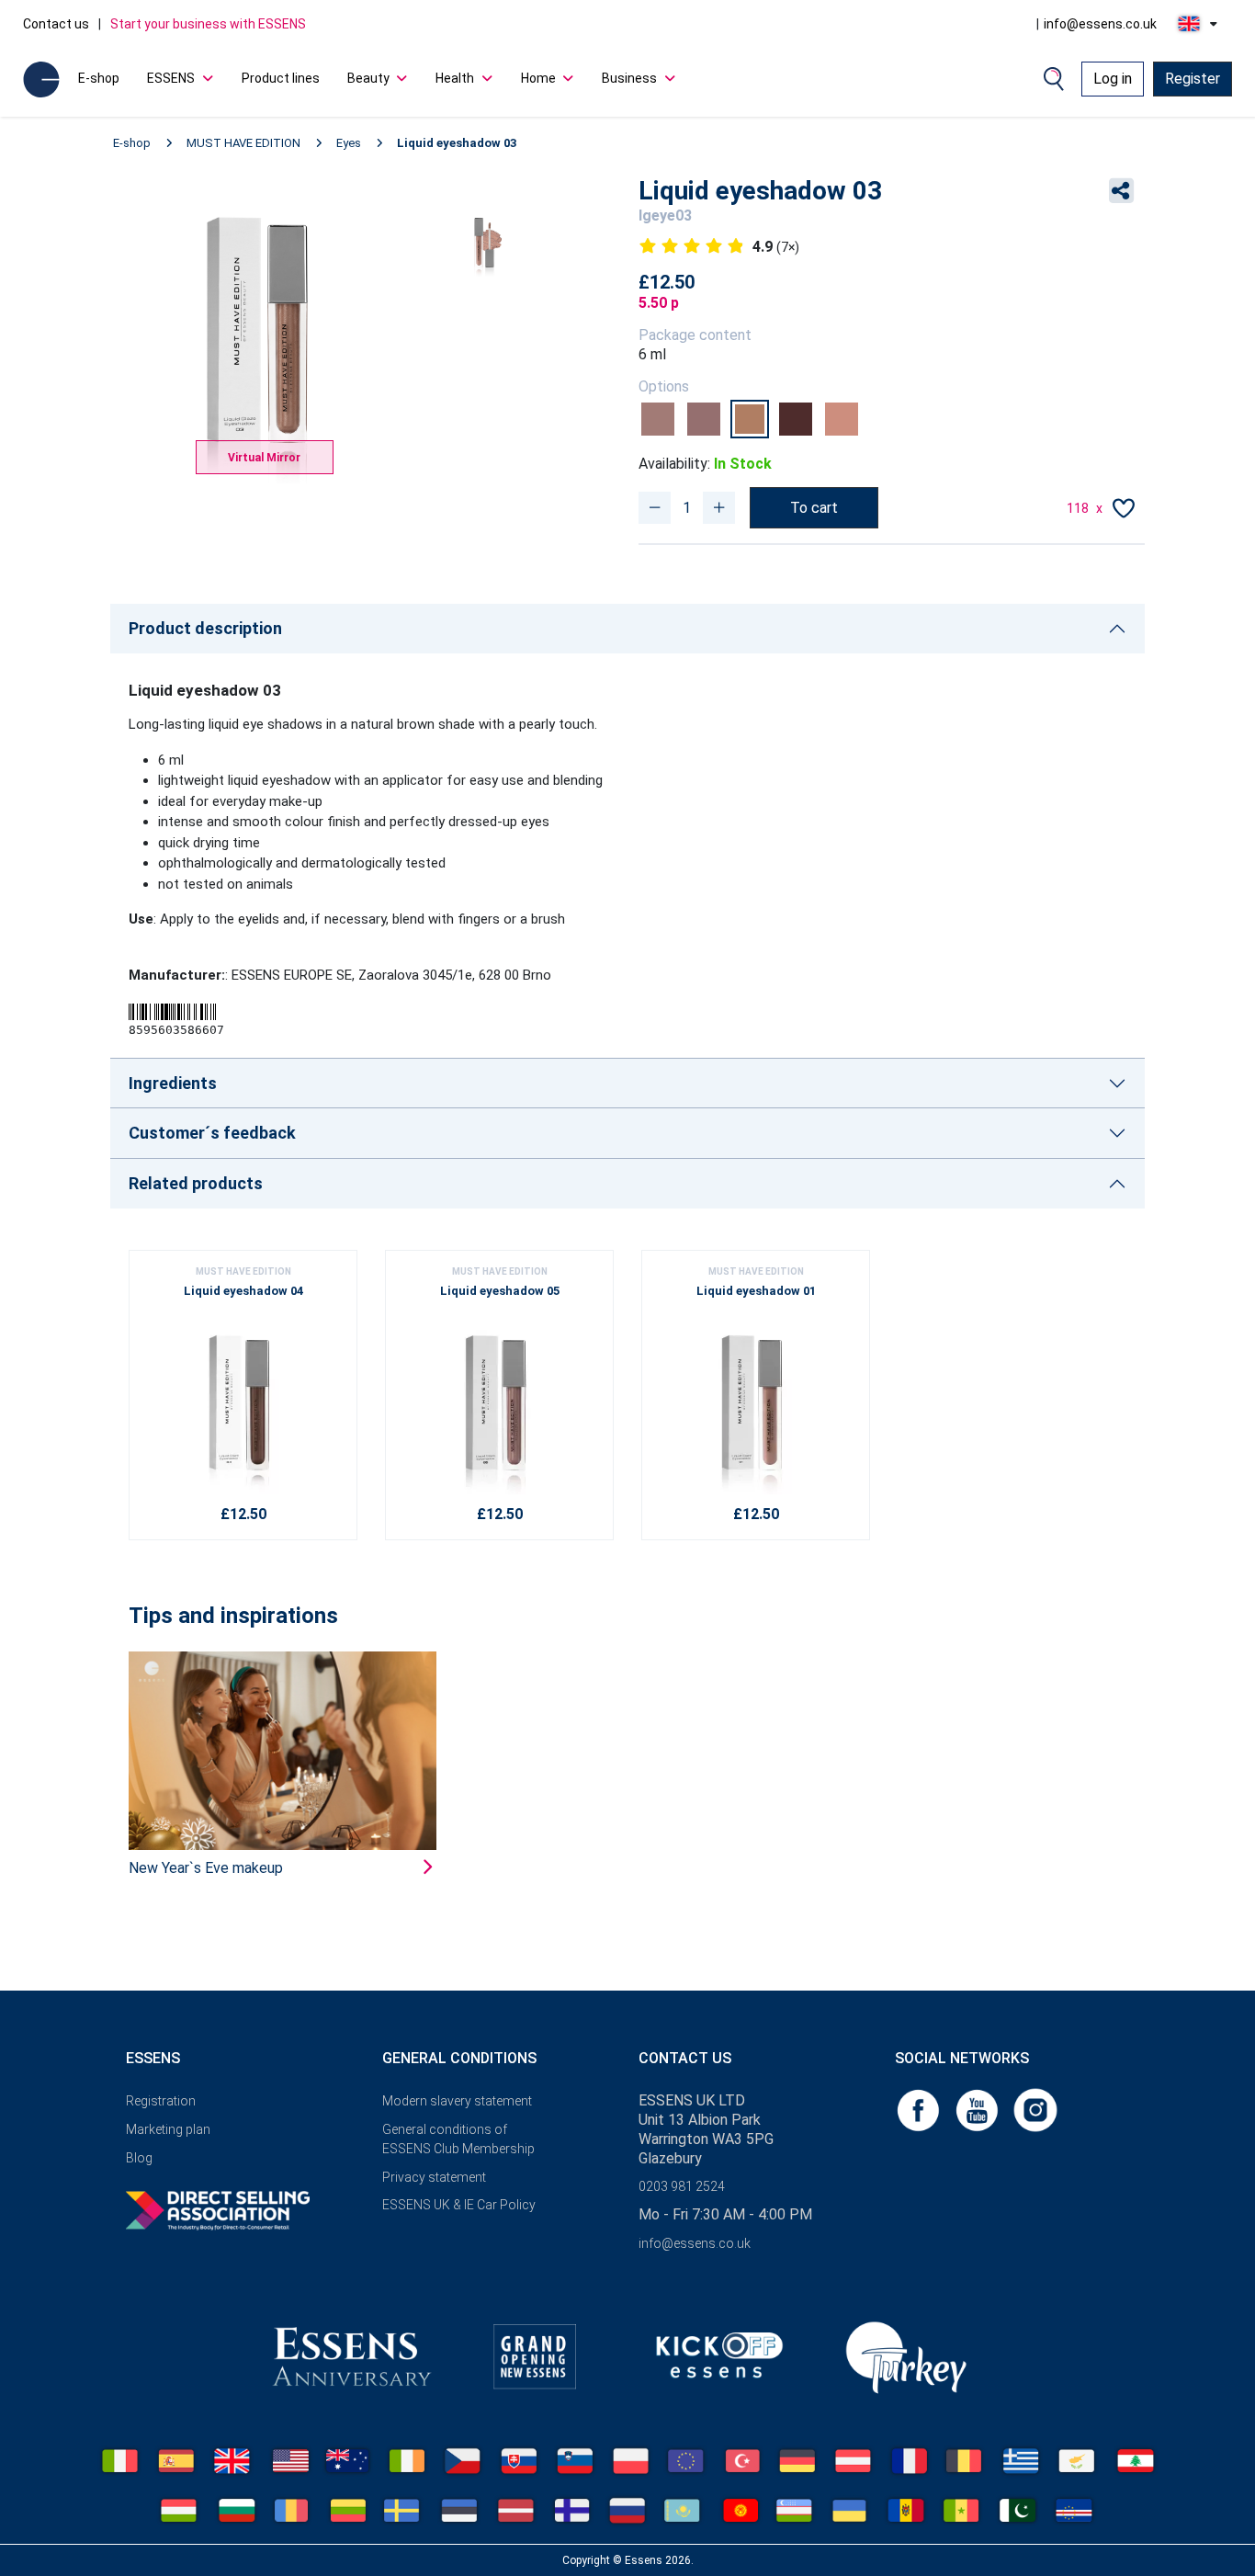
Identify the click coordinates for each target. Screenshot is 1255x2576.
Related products (196, 1183)
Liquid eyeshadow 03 (457, 143)
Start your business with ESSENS (208, 24)
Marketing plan (168, 2129)
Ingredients (173, 1083)
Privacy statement (434, 2177)
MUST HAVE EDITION (243, 143)
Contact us (56, 24)
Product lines (281, 78)
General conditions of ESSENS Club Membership (458, 2139)
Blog (139, 2158)
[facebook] (920, 2109)
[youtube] (978, 2109)
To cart (814, 508)
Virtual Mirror (264, 458)
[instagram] (1035, 2109)
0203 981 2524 (682, 2186)
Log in (1113, 79)
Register (1193, 79)
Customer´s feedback (212, 1133)
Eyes (349, 143)
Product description (205, 628)
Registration (161, 2101)
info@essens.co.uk (1100, 24)
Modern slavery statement (457, 2101)
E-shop (99, 78)
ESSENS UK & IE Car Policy (459, 2205)
